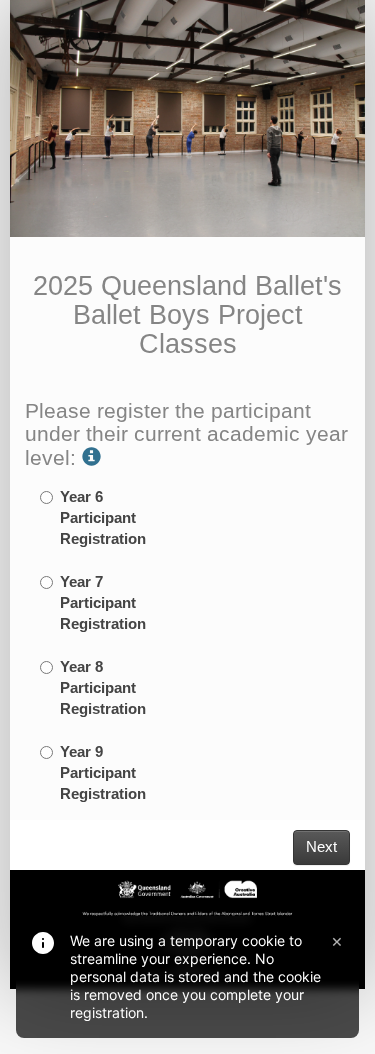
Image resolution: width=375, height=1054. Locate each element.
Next (321, 847)
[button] (91, 457)
